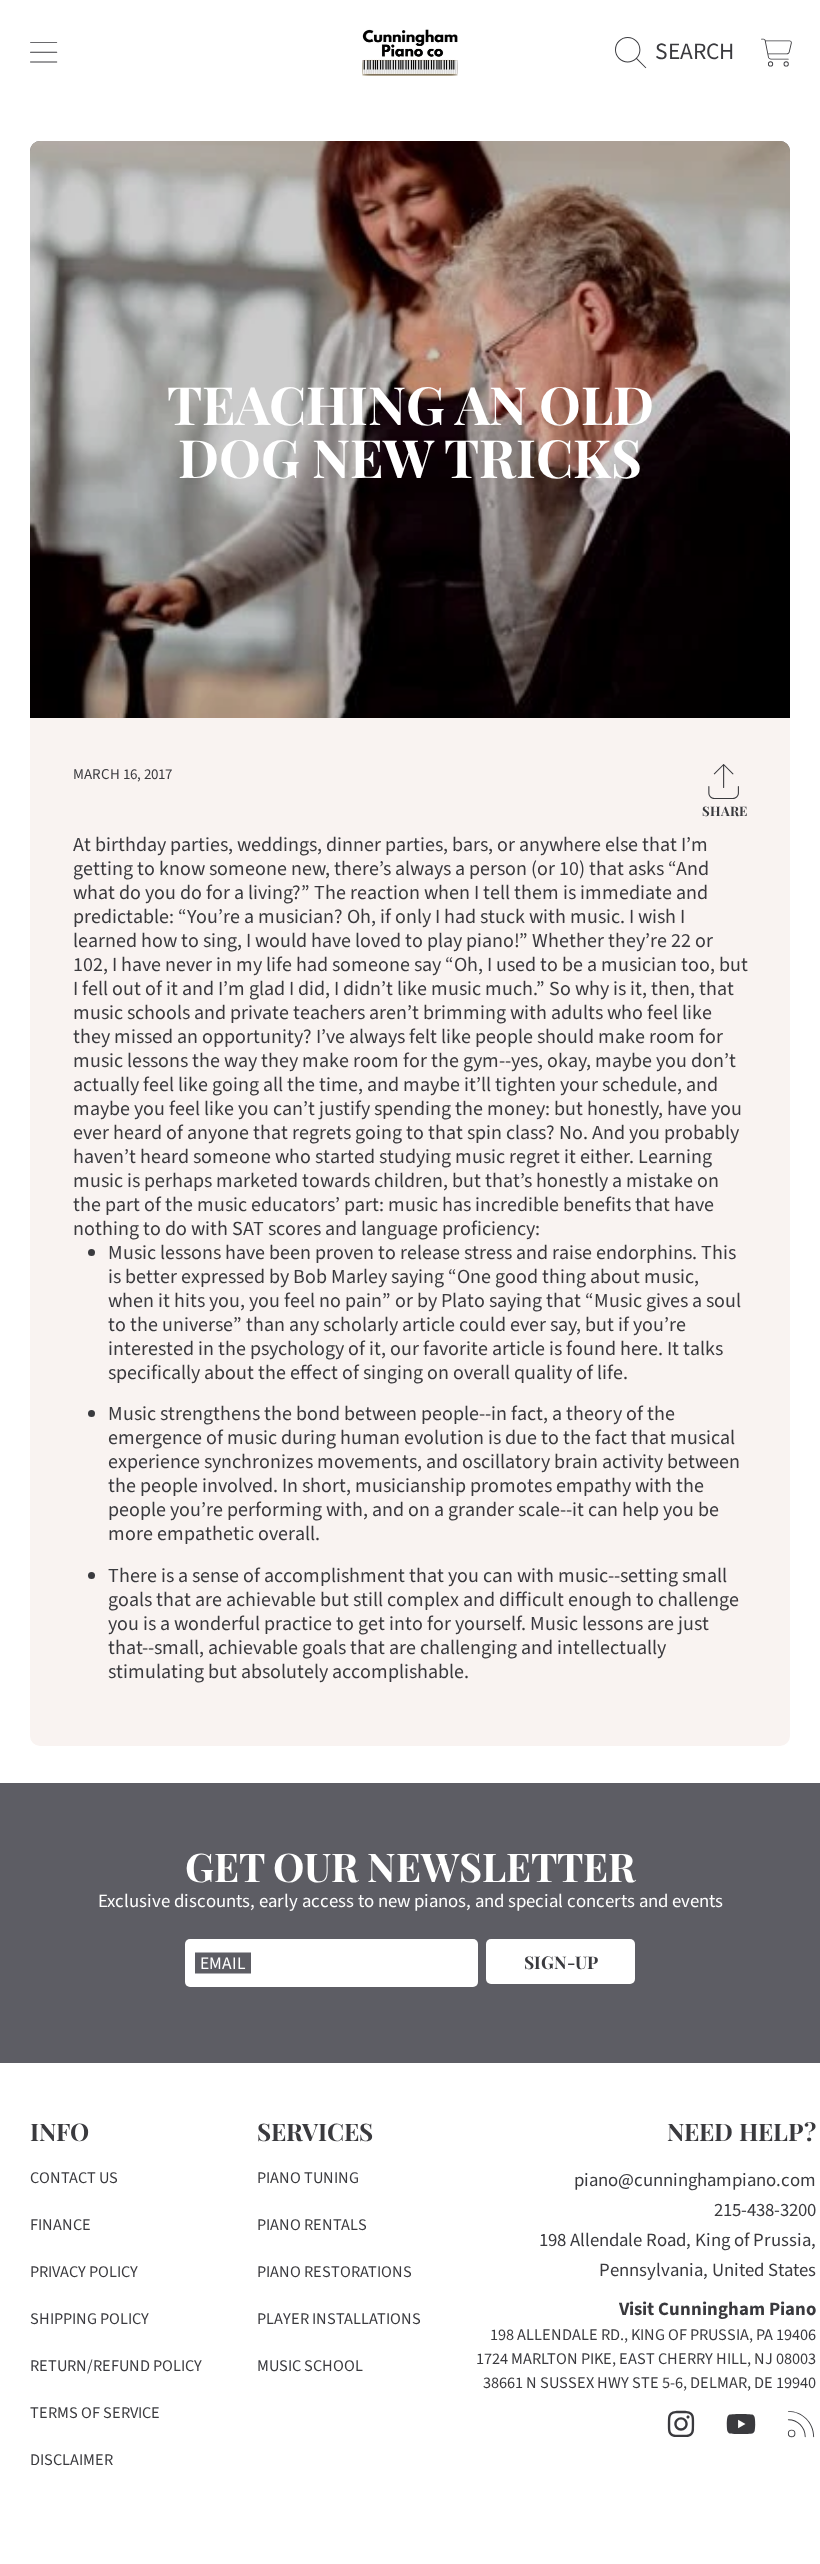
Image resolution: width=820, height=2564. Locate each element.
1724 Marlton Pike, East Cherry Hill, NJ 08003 (646, 2359)
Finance (60, 2225)
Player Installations (339, 2319)
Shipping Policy (89, 2319)
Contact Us (74, 2178)
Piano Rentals (312, 2225)
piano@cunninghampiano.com (695, 2180)
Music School (310, 2366)
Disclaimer (71, 2460)
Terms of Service (95, 2413)
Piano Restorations (334, 2272)
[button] (43, 52)
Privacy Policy (84, 2272)
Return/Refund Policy (116, 2366)
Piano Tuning (308, 2178)
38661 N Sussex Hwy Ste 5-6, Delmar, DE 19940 (649, 2383)
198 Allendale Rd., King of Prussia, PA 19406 (653, 2335)
